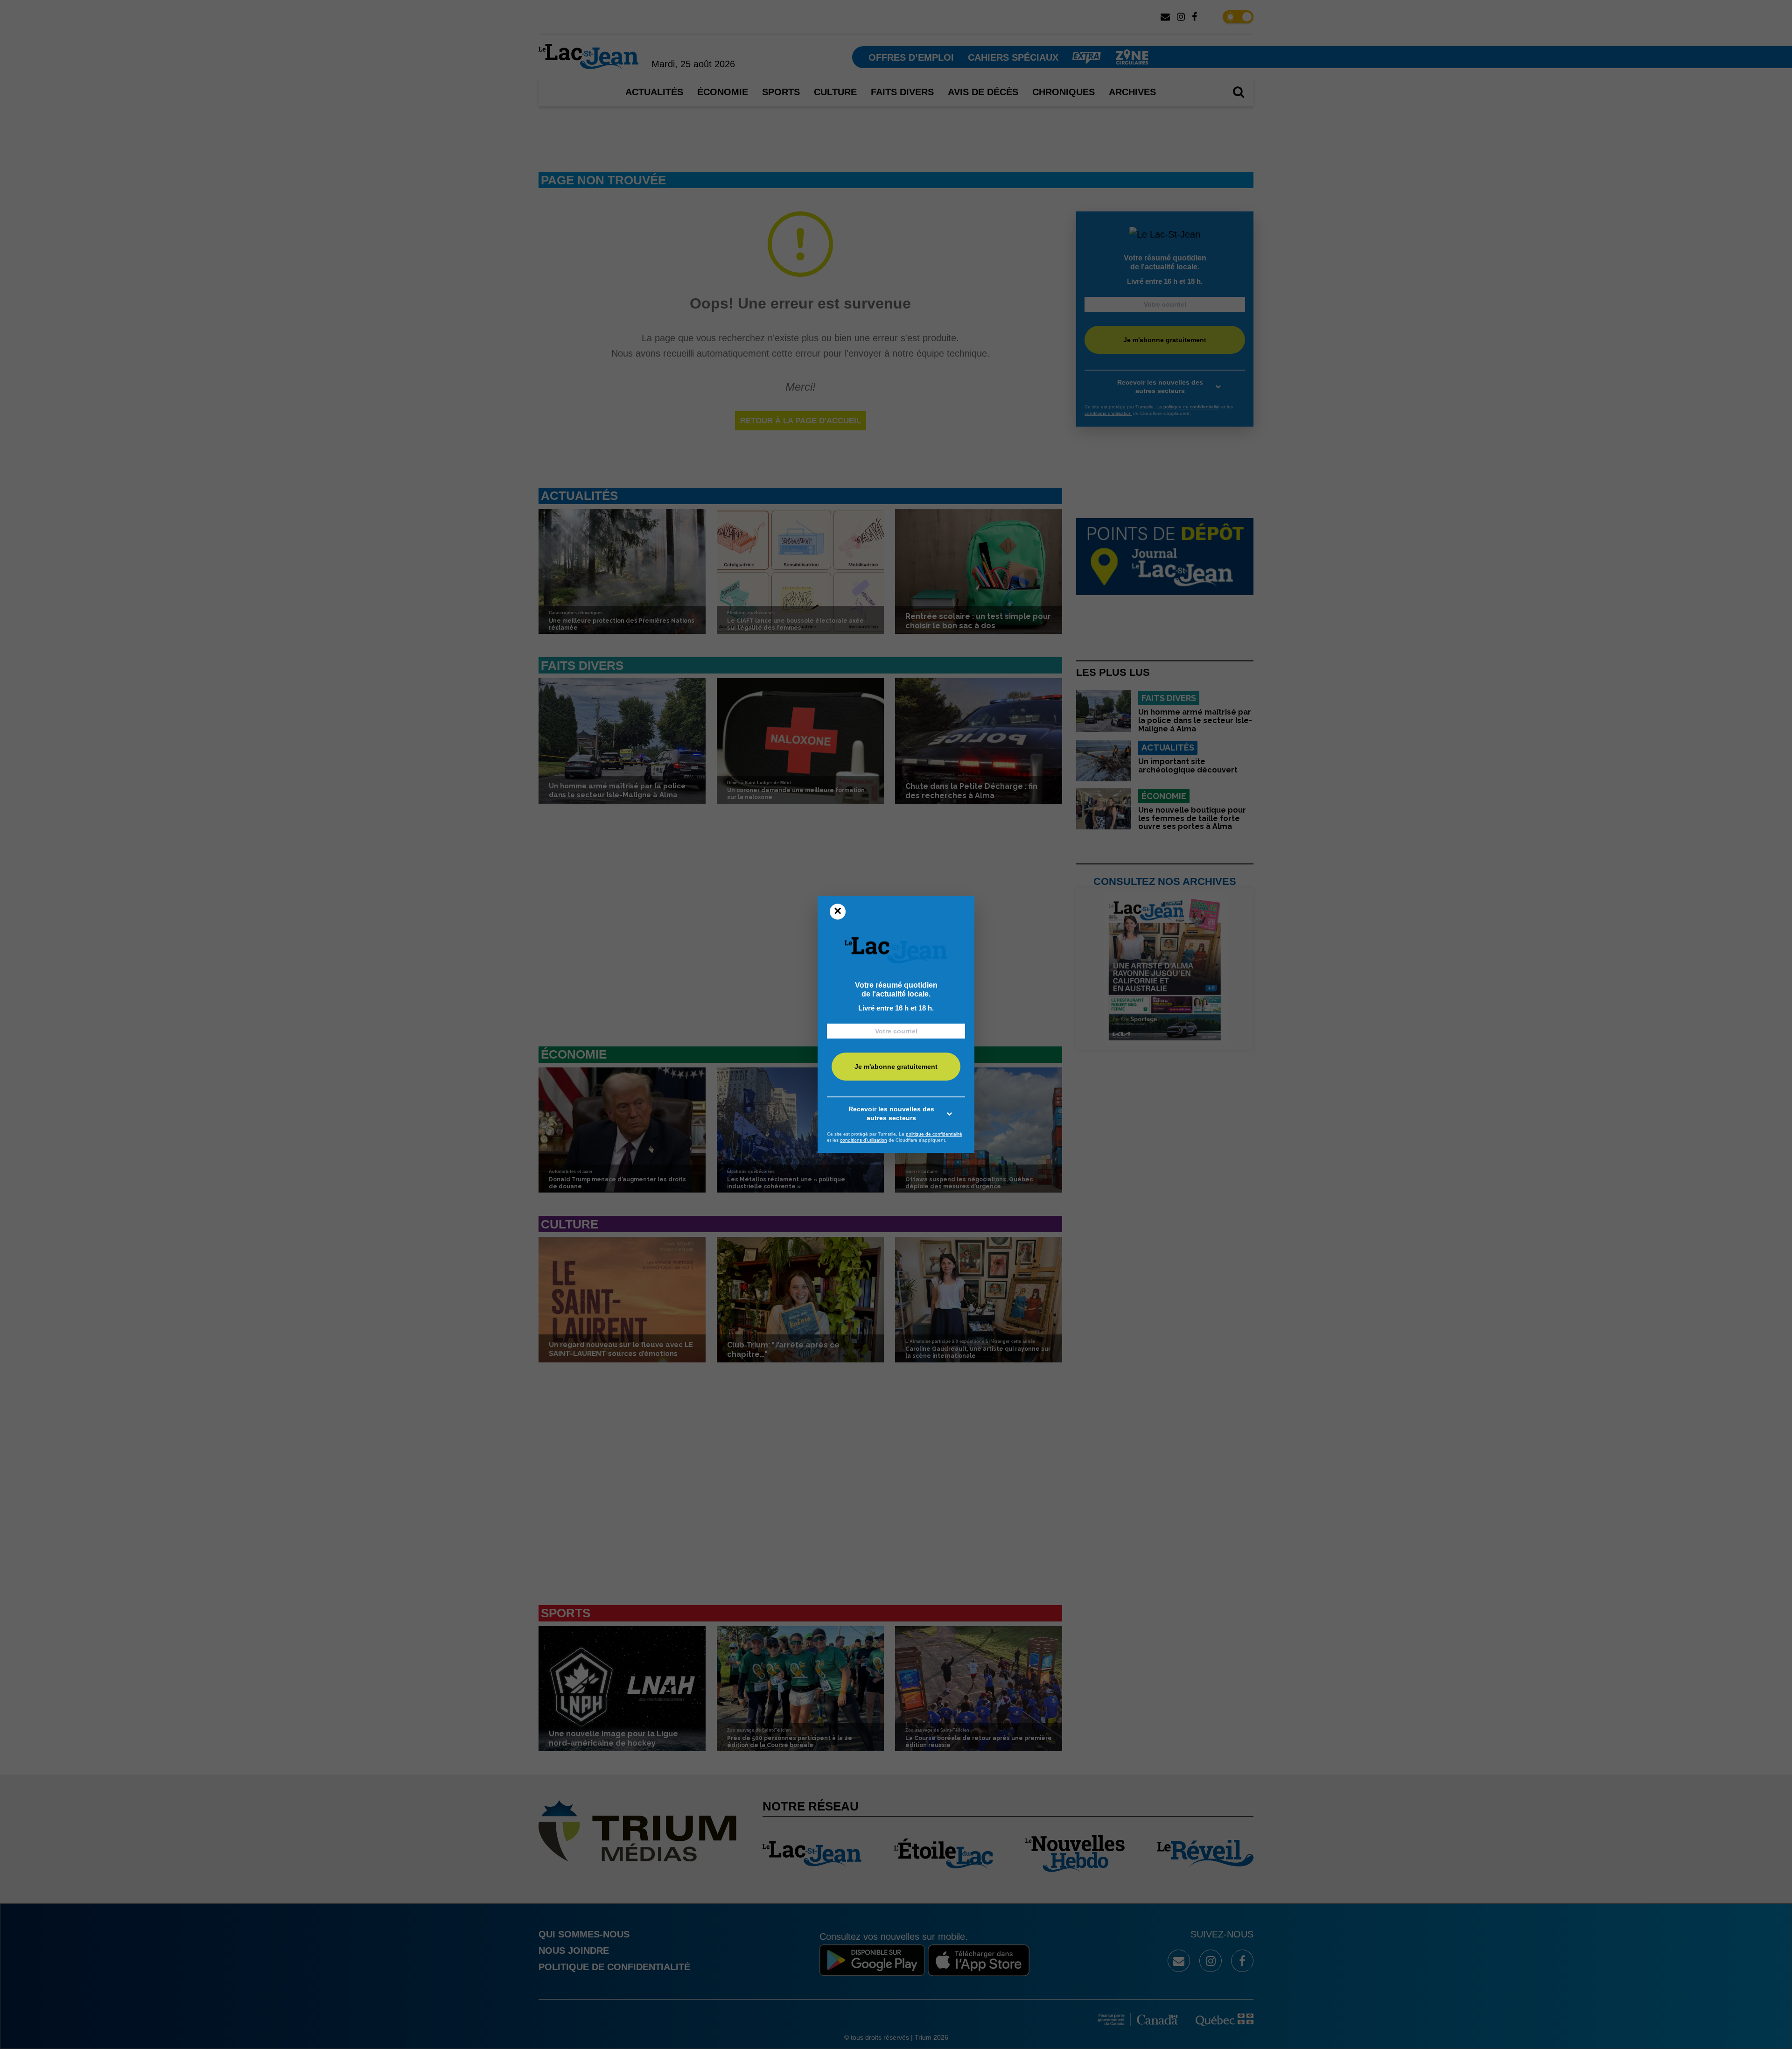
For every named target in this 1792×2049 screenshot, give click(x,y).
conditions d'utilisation (864, 1140)
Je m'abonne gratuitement (896, 1067)
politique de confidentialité (934, 1134)
